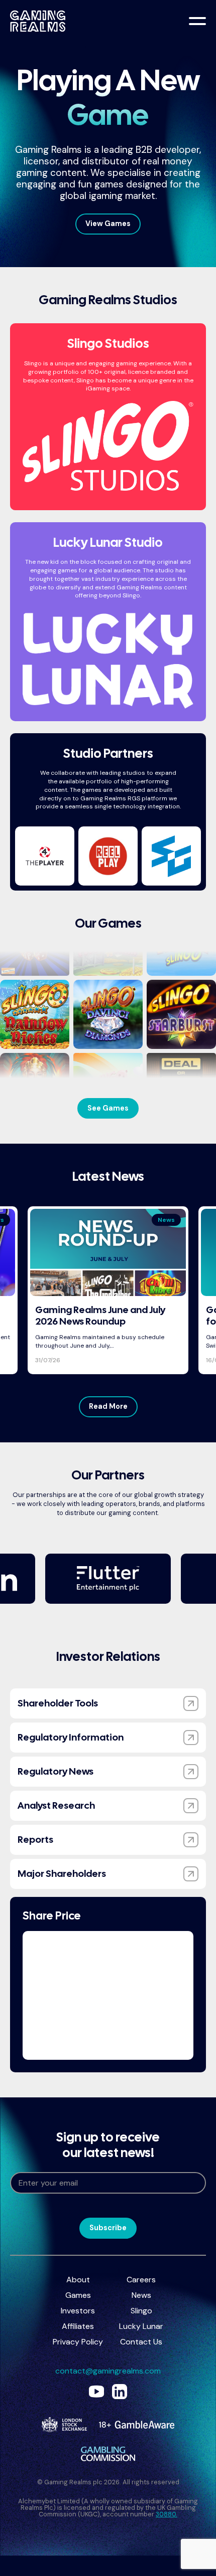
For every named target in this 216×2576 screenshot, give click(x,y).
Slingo (141, 2311)
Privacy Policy (78, 2342)
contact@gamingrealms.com (108, 2371)
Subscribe (108, 2228)
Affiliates (78, 2326)
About (78, 2280)
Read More (108, 1406)
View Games (108, 224)
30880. (167, 2514)
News (141, 2295)
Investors (78, 2311)
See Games (108, 1108)
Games (78, 2295)
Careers (141, 2280)
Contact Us (141, 2342)
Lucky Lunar (141, 2326)
